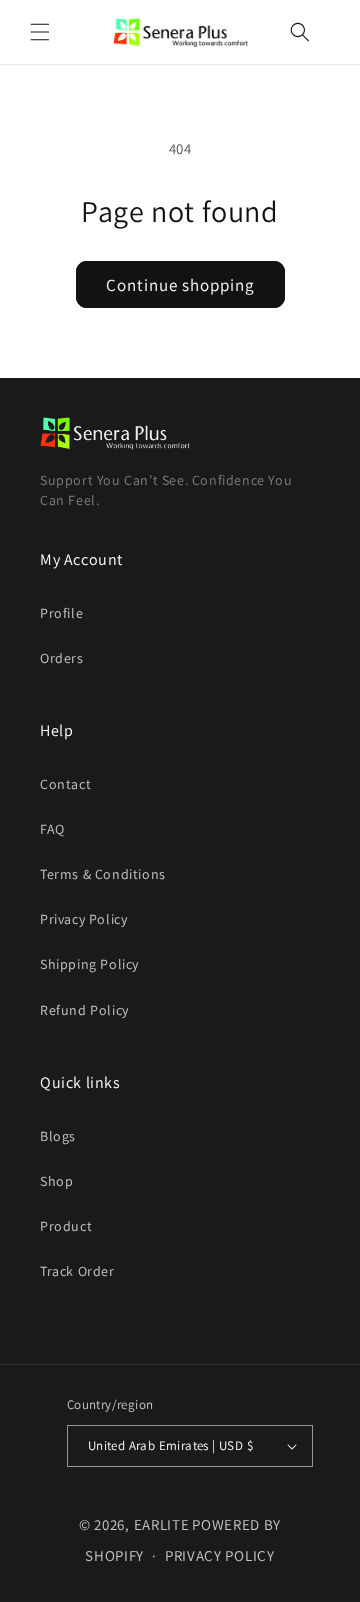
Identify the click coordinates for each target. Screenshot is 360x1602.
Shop (56, 1181)
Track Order (77, 1271)
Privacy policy (220, 1555)
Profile (61, 613)
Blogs (58, 1136)
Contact (65, 784)
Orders (62, 658)
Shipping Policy (89, 964)
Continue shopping (180, 285)
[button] (40, 32)
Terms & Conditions (103, 874)
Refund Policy (84, 1010)
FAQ (52, 829)
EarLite (162, 1524)
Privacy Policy (83, 919)
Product (66, 1226)
